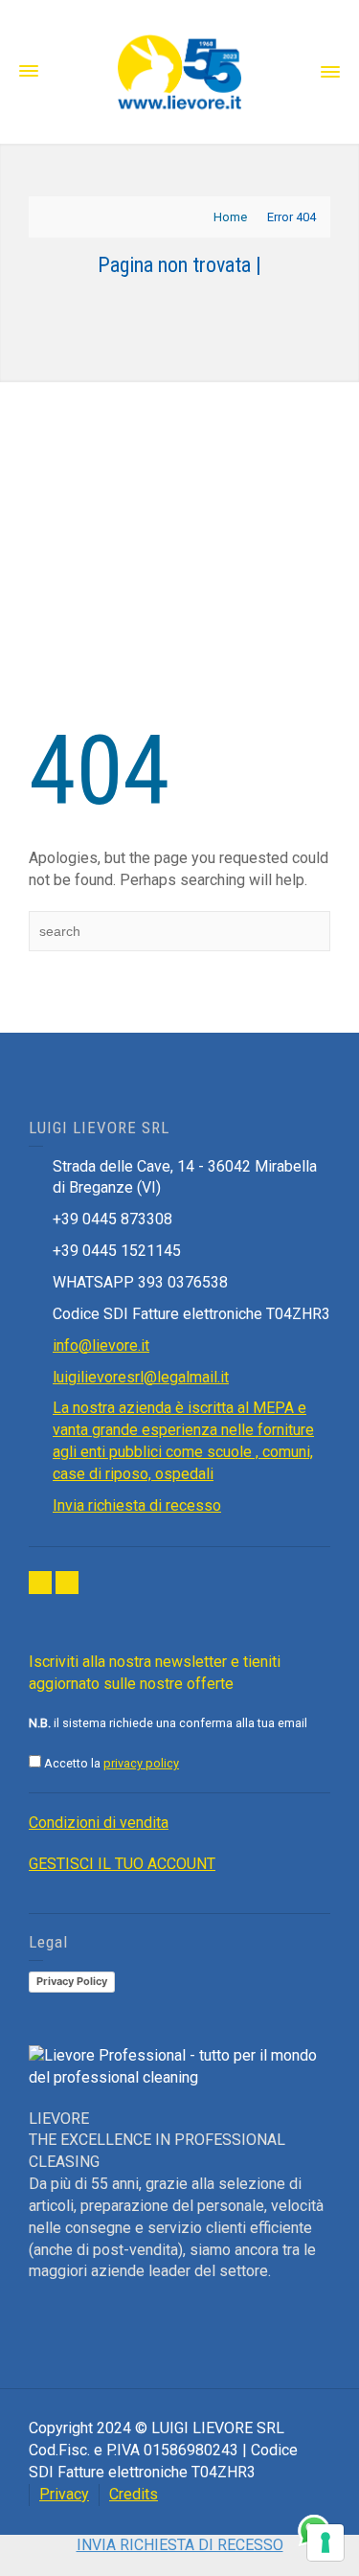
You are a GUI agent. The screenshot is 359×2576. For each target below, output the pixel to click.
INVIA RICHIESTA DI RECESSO (180, 2545)
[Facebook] (40, 1583)
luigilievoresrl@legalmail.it (141, 1377)
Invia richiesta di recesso (137, 1505)
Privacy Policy (72, 1981)
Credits (134, 2494)
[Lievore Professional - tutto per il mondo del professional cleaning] (180, 70)
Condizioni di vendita (99, 1823)
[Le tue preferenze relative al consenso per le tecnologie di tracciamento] (325, 2542)
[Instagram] (67, 1583)
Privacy (64, 2494)
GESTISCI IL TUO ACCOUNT (122, 1864)
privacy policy (141, 1763)
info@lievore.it (101, 1345)
